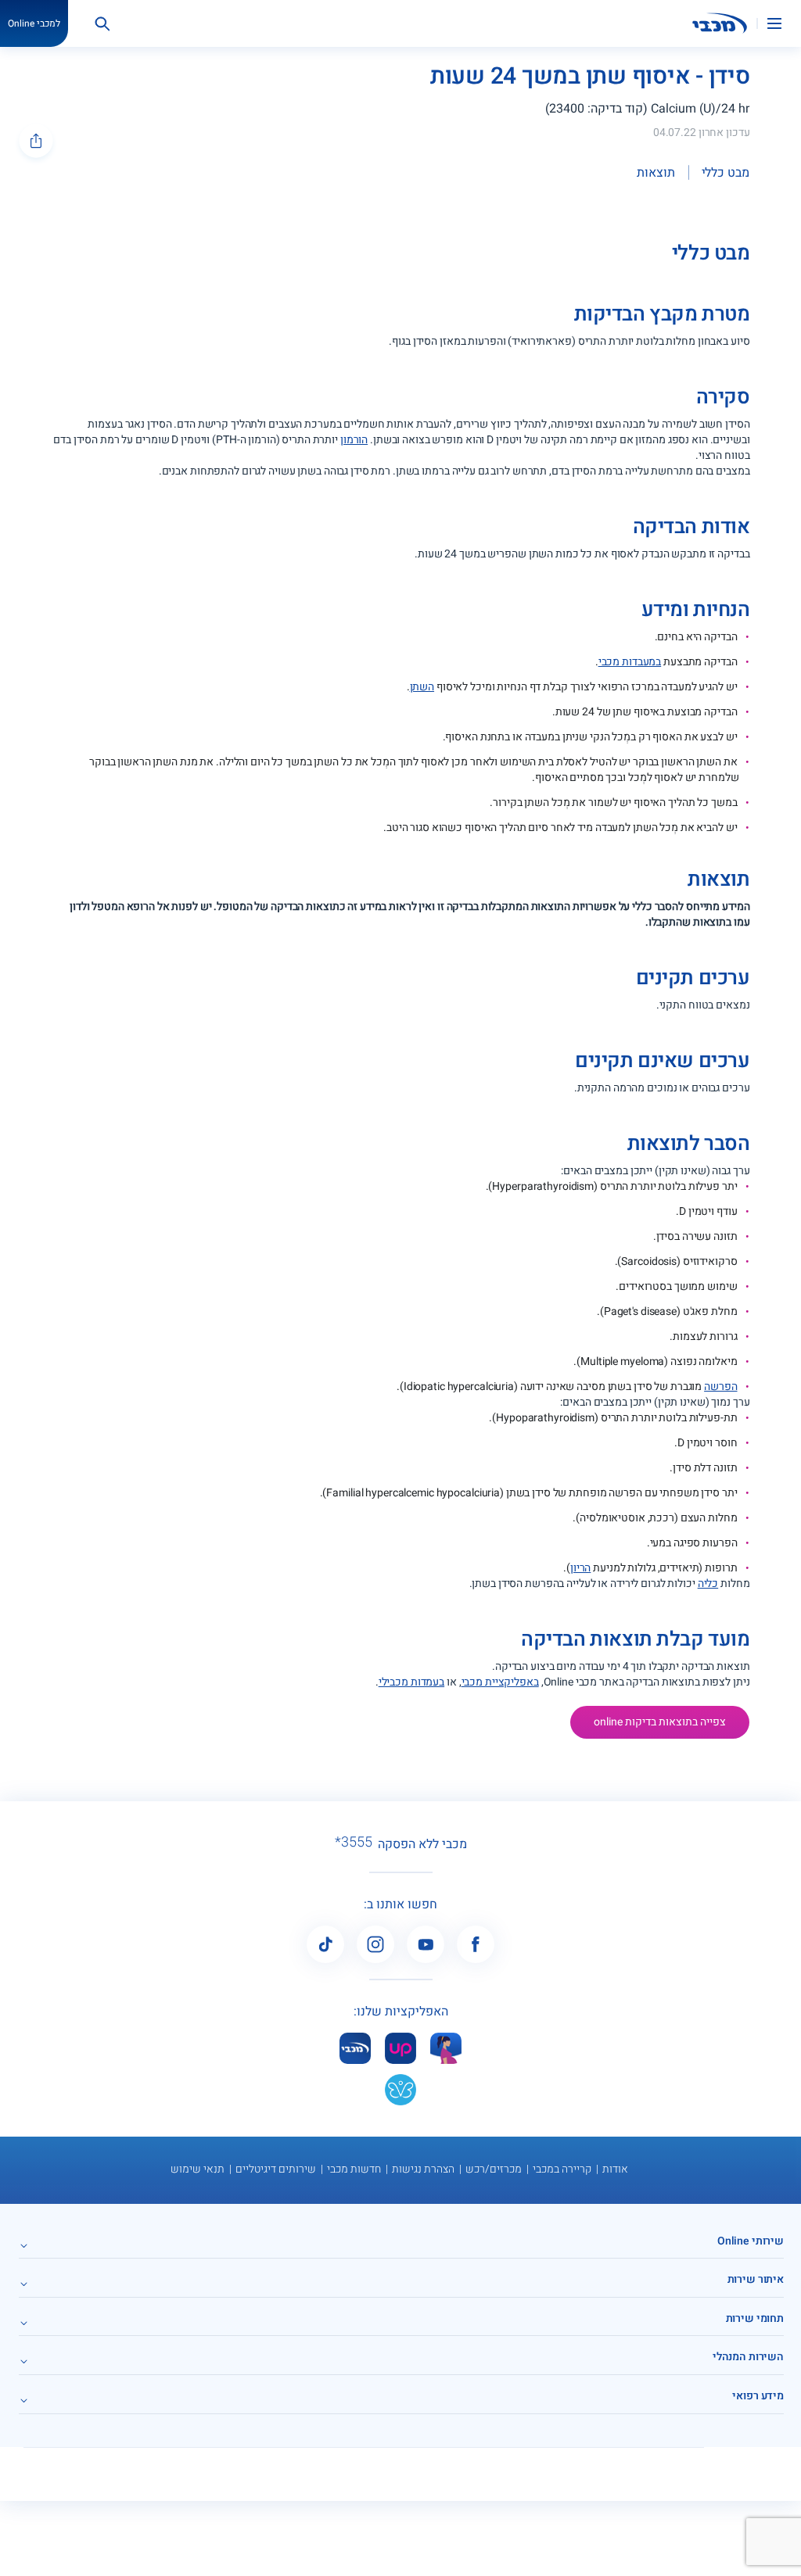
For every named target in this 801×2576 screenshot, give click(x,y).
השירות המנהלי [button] (748, 2357)
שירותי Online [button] (751, 2241)
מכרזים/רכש (494, 2169)
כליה (708, 1584)
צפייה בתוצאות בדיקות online (660, 1722)
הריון (580, 1568)
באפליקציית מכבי (500, 1682)
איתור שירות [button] (756, 2279)
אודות (615, 2169)
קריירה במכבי (562, 2169)
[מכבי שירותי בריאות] (720, 23)
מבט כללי (726, 173)
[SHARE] (36, 141)
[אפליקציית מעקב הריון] (446, 2048)
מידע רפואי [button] (758, 2396)
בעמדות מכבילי (411, 1682)
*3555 (354, 1843)
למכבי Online (34, 23)
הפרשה (720, 1387)
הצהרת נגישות (423, 2169)
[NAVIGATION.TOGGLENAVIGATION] (784, 23)
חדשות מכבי (354, 2169)
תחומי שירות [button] (755, 2318)
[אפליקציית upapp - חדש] (400, 2048)
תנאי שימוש (198, 2169)
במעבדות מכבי (630, 662)
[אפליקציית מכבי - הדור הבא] (355, 2048)
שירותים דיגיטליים (276, 2169)
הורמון (354, 440)
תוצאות (656, 173)
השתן (422, 687)
